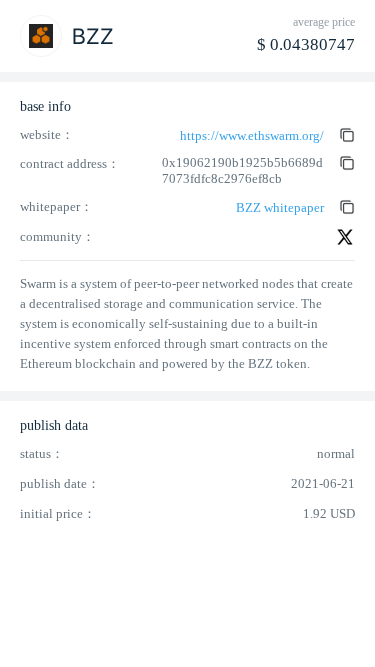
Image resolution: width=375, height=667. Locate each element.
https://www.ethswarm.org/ (252, 135)
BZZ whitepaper (280, 207)
